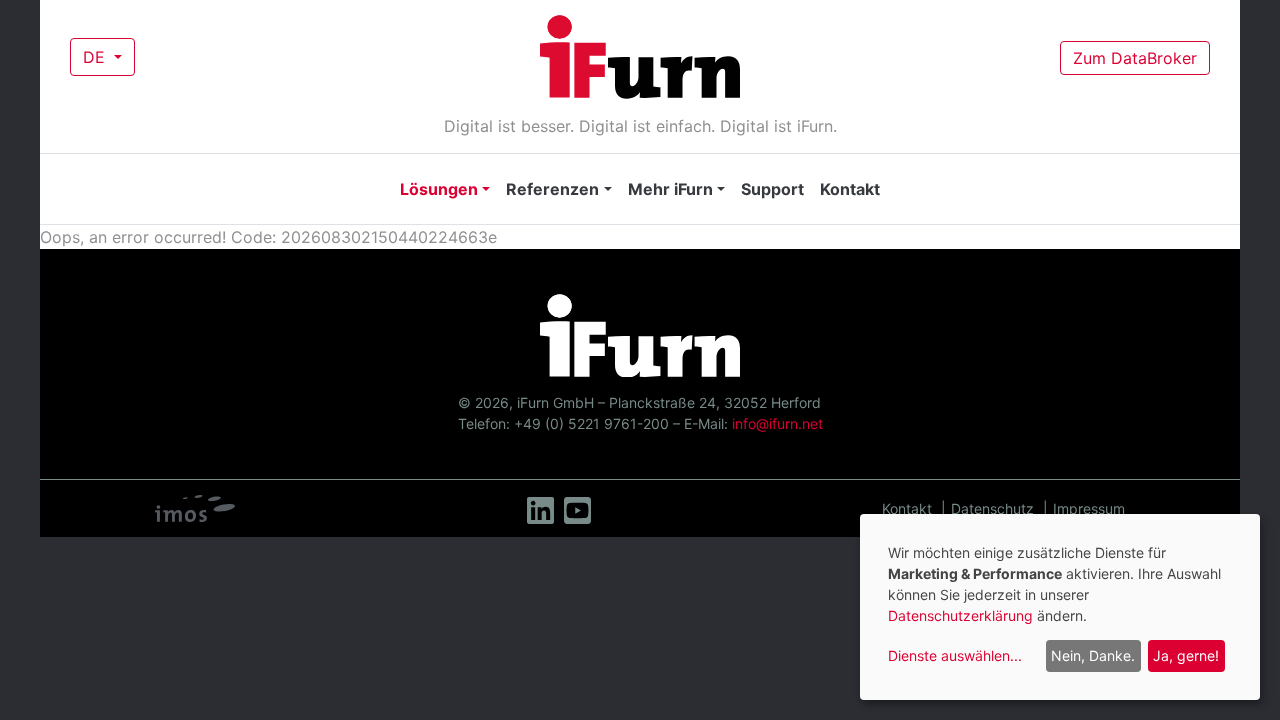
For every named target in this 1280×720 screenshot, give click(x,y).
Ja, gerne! (1186, 655)
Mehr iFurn (670, 189)
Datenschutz (992, 508)
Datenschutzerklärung (960, 615)
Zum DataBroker (1135, 58)
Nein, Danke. (1093, 655)
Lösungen (439, 189)
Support (772, 189)
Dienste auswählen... (955, 655)
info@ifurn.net (777, 423)
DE (96, 57)
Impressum (1089, 508)
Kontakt (850, 189)
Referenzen (552, 189)
